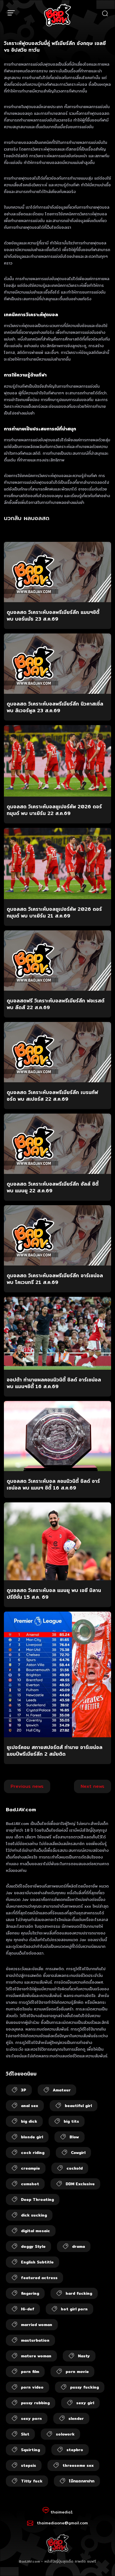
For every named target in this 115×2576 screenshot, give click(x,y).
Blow (74, 2137)
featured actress (39, 2278)
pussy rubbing (35, 2403)
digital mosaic (35, 2231)
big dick (29, 2121)
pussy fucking (84, 2387)
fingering (30, 2293)
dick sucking (34, 2215)
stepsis (28, 2465)
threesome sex (78, 2465)
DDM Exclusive (80, 2184)
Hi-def (28, 2309)
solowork (65, 2434)
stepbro (75, 2450)
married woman (37, 2325)
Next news (93, 1786)
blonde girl (32, 2137)
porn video (32, 2387)
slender (76, 2418)
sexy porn (31, 2418)
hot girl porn (74, 2309)
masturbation (35, 2340)
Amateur (62, 2090)
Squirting (30, 2450)
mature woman (36, 2356)
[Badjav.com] (57, 15)
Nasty (84, 2356)
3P (24, 2090)
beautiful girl (78, 2106)
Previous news (27, 1786)
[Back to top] (106, 2567)
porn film (30, 2372)
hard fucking (79, 2293)
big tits (71, 2121)
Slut (25, 2434)
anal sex (30, 2106)
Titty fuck (32, 2481)
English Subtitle (37, 2262)
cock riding (33, 2153)
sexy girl (85, 2403)
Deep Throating (37, 2200)
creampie (30, 2168)
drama (78, 2246)
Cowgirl (78, 2153)
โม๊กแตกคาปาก (82, 2481)
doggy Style (33, 2246)
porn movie (77, 2372)
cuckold (75, 2168)
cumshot (30, 2184)
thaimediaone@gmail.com (62, 2523)
